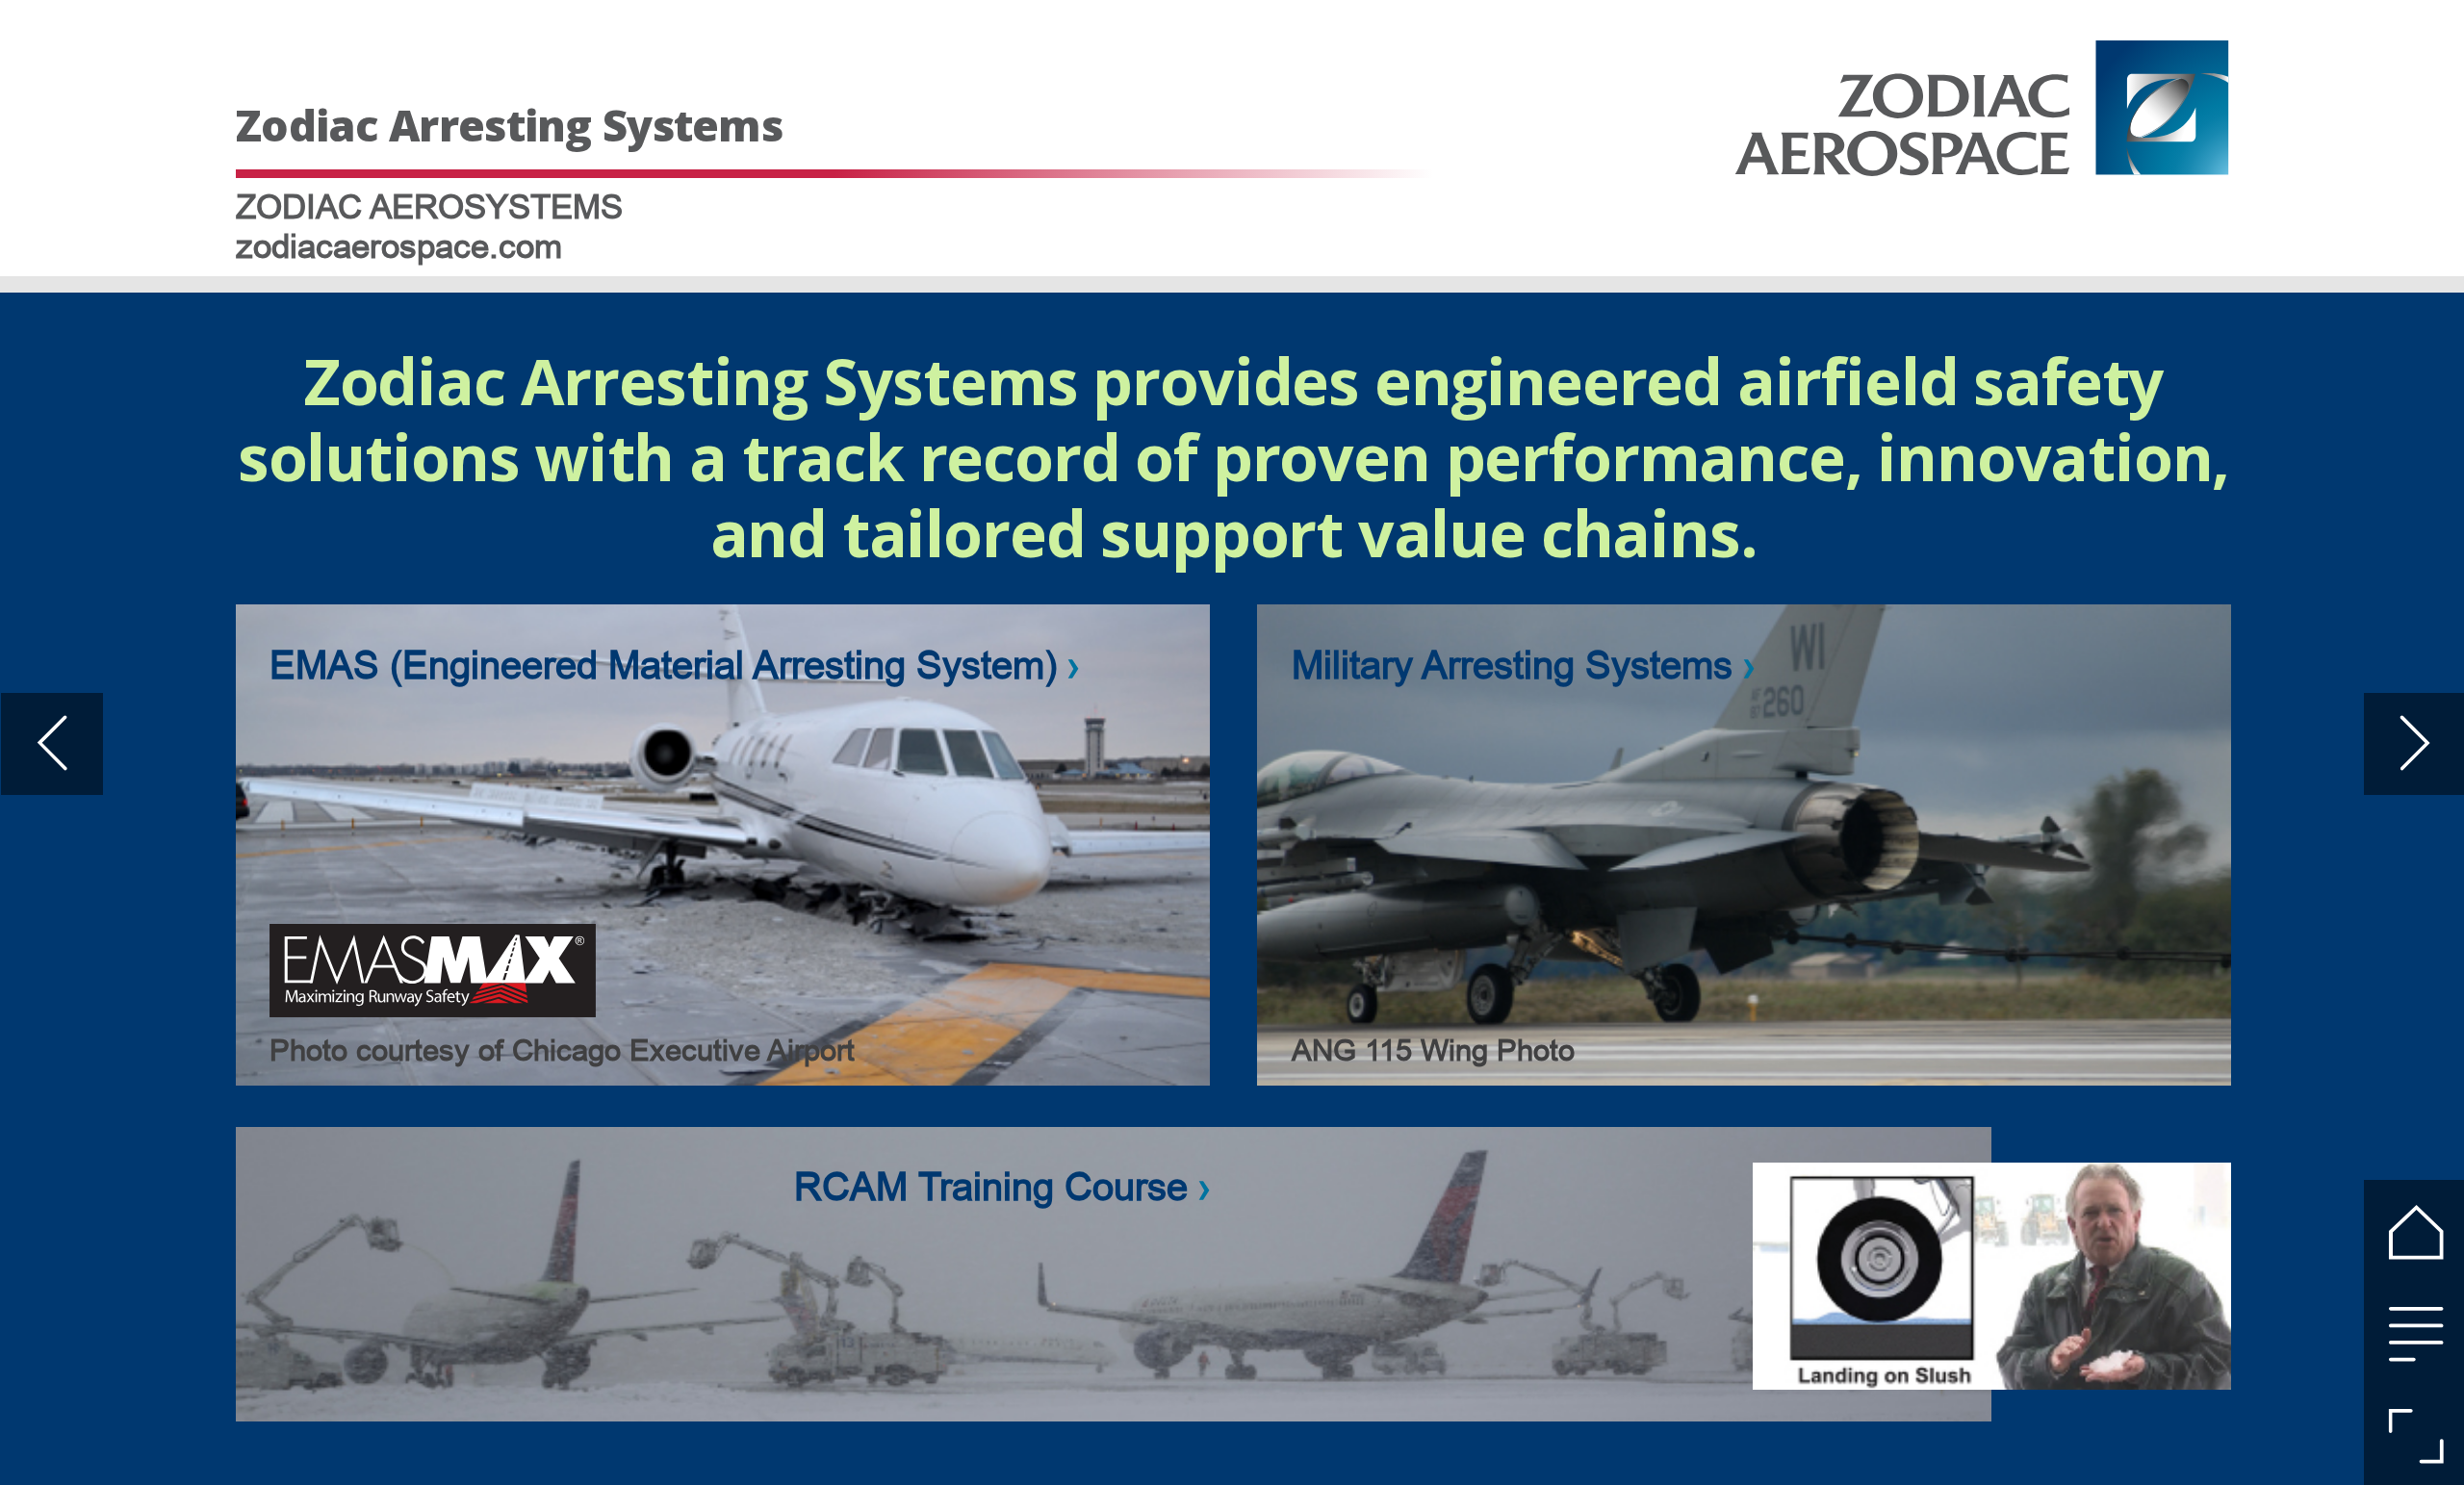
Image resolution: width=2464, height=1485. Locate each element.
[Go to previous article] (52, 744)
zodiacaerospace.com (399, 246)
